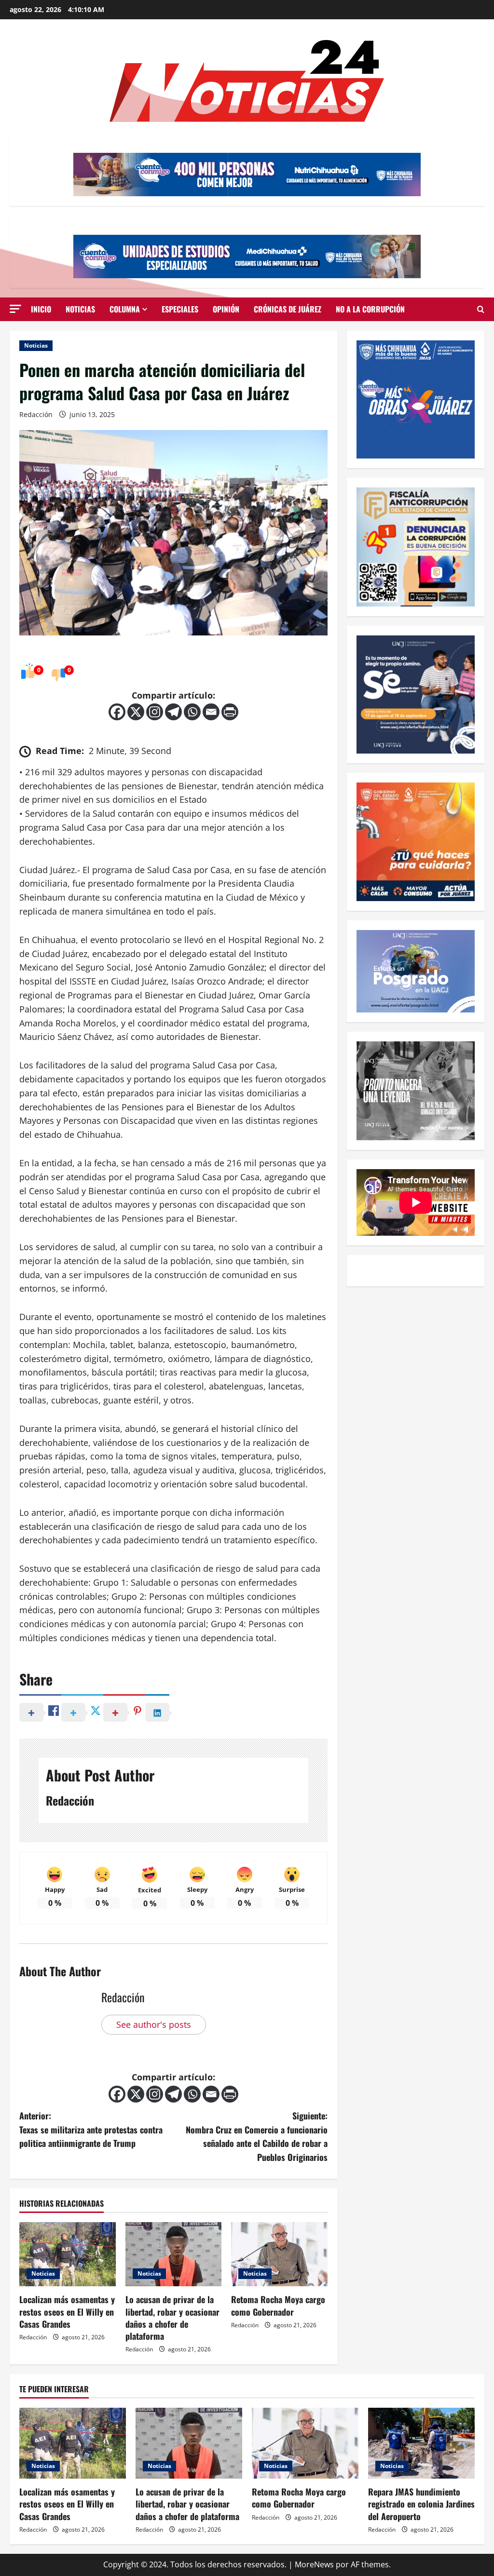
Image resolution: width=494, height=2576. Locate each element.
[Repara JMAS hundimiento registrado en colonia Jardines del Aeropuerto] (421, 2443)
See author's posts (154, 2024)
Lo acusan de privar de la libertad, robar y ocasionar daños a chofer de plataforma (172, 2318)
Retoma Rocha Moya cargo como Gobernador (278, 2305)
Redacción (36, 414)
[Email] (211, 712)
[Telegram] (173, 712)
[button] (15, 309)
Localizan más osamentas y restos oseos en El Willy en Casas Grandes (67, 2311)
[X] (136, 712)
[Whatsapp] (192, 712)
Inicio (41, 309)
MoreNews (314, 2564)
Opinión (226, 309)
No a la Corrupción (370, 309)
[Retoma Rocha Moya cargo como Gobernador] (279, 2254)
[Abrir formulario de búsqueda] (481, 310)
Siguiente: (256, 2136)
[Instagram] (155, 712)
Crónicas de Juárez (288, 309)
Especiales (180, 309)
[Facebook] (117, 712)
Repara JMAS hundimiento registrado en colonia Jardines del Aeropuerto (421, 2504)
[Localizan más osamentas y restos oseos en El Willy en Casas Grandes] (68, 2254)
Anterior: (91, 2130)
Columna (125, 309)
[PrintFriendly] (230, 712)
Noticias (80, 309)
